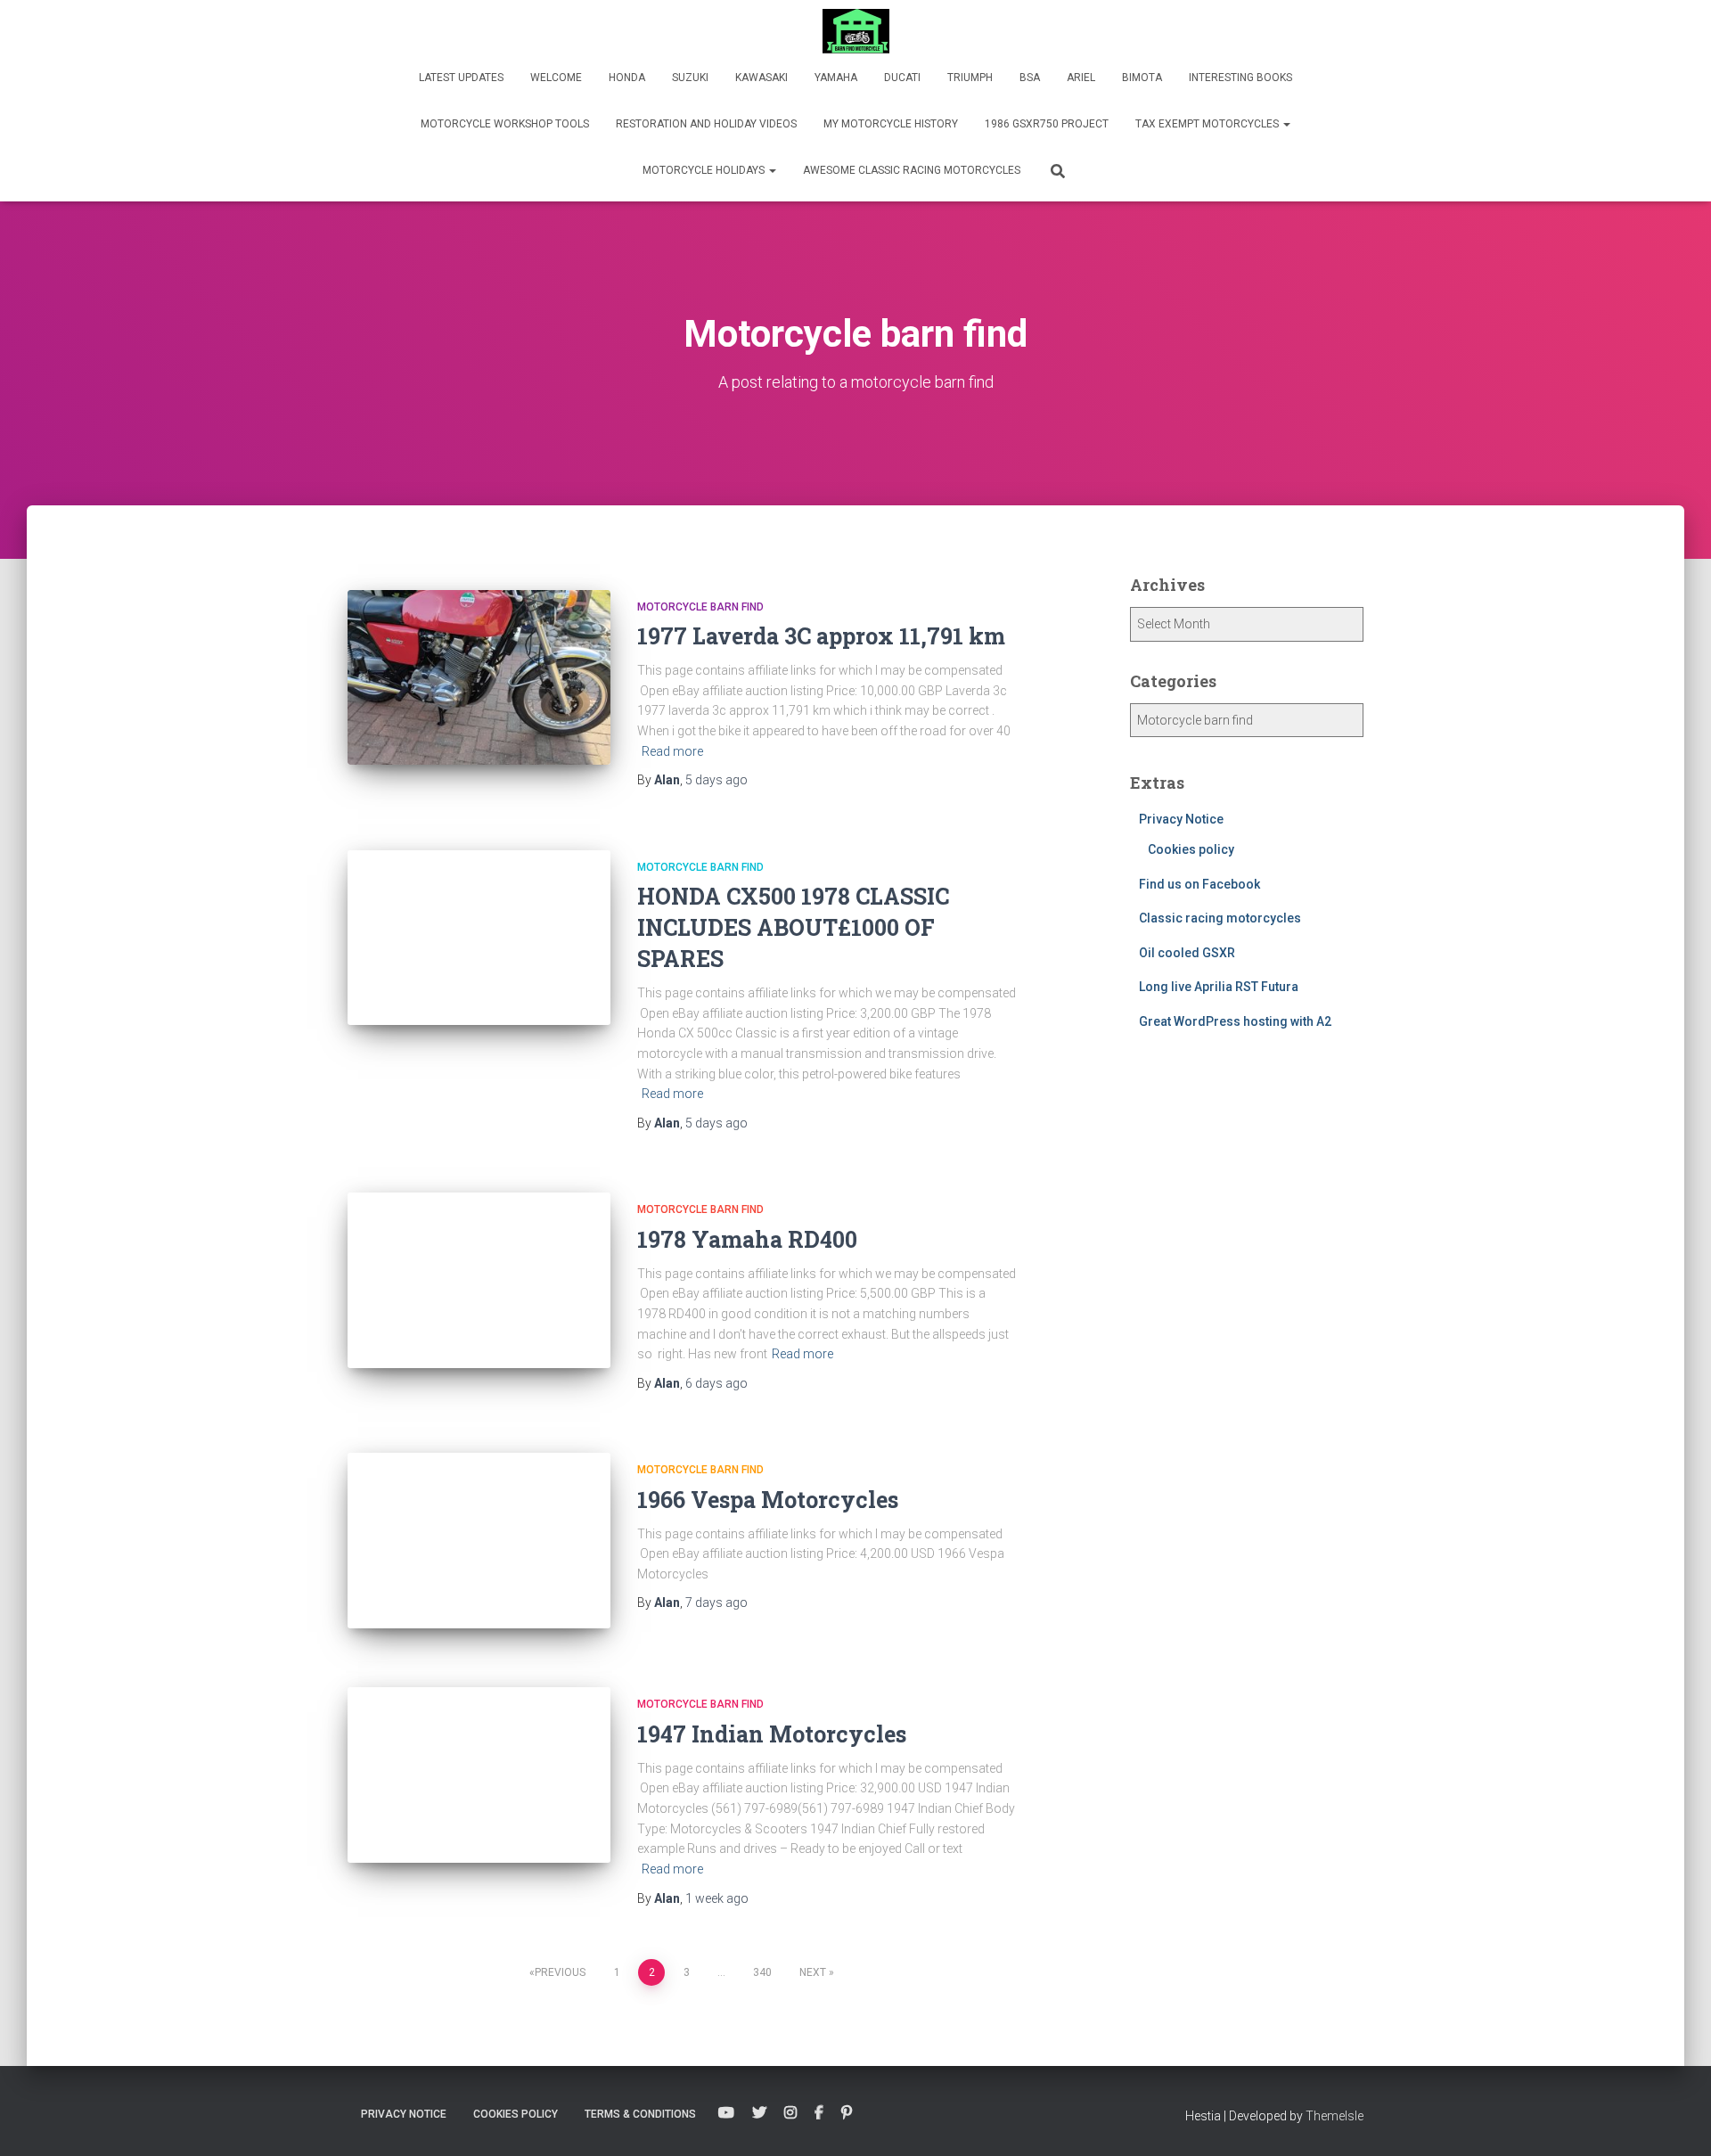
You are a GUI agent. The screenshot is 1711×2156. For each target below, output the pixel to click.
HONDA (627, 78)
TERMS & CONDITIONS (640, 2114)
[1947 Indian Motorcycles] (479, 1775)
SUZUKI (690, 78)
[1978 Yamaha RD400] (479, 1280)
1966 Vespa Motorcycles (768, 1500)
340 (762, 1972)
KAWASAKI (761, 78)
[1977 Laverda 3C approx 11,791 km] (479, 678)
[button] (1286, 124)
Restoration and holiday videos (706, 124)
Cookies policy (1191, 849)
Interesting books (1240, 78)
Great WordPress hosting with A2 (1235, 1021)
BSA (1030, 78)
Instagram (790, 2113)
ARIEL (1081, 78)
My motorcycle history (891, 124)
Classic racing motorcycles (1220, 918)
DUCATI (902, 78)
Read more (672, 751)
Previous (560, 1972)
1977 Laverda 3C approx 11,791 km (821, 636)
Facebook (819, 2113)
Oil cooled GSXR (1187, 953)
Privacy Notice (1181, 819)
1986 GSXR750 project (1047, 124)
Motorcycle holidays (705, 170)
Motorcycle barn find (700, 607)
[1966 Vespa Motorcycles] (479, 1541)
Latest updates (461, 78)
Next (813, 1972)
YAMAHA (836, 78)
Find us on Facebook (1199, 884)
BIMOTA (1142, 78)
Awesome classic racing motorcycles (912, 170)
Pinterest (847, 2113)
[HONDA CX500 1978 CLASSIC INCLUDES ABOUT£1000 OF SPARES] (479, 938)
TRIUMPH (970, 78)
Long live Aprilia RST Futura (1219, 987)
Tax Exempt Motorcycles (1208, 124)
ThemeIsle (1334, 2116)
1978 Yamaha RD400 (747, 1239)
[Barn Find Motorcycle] (856, 31)
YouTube (726, 2113)
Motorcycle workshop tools (505, 124)
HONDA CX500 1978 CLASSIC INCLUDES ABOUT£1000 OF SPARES (793, 927)
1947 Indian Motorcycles (772, 1734)
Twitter (759, 2113)
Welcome (556, 78)
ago (716, 780)
